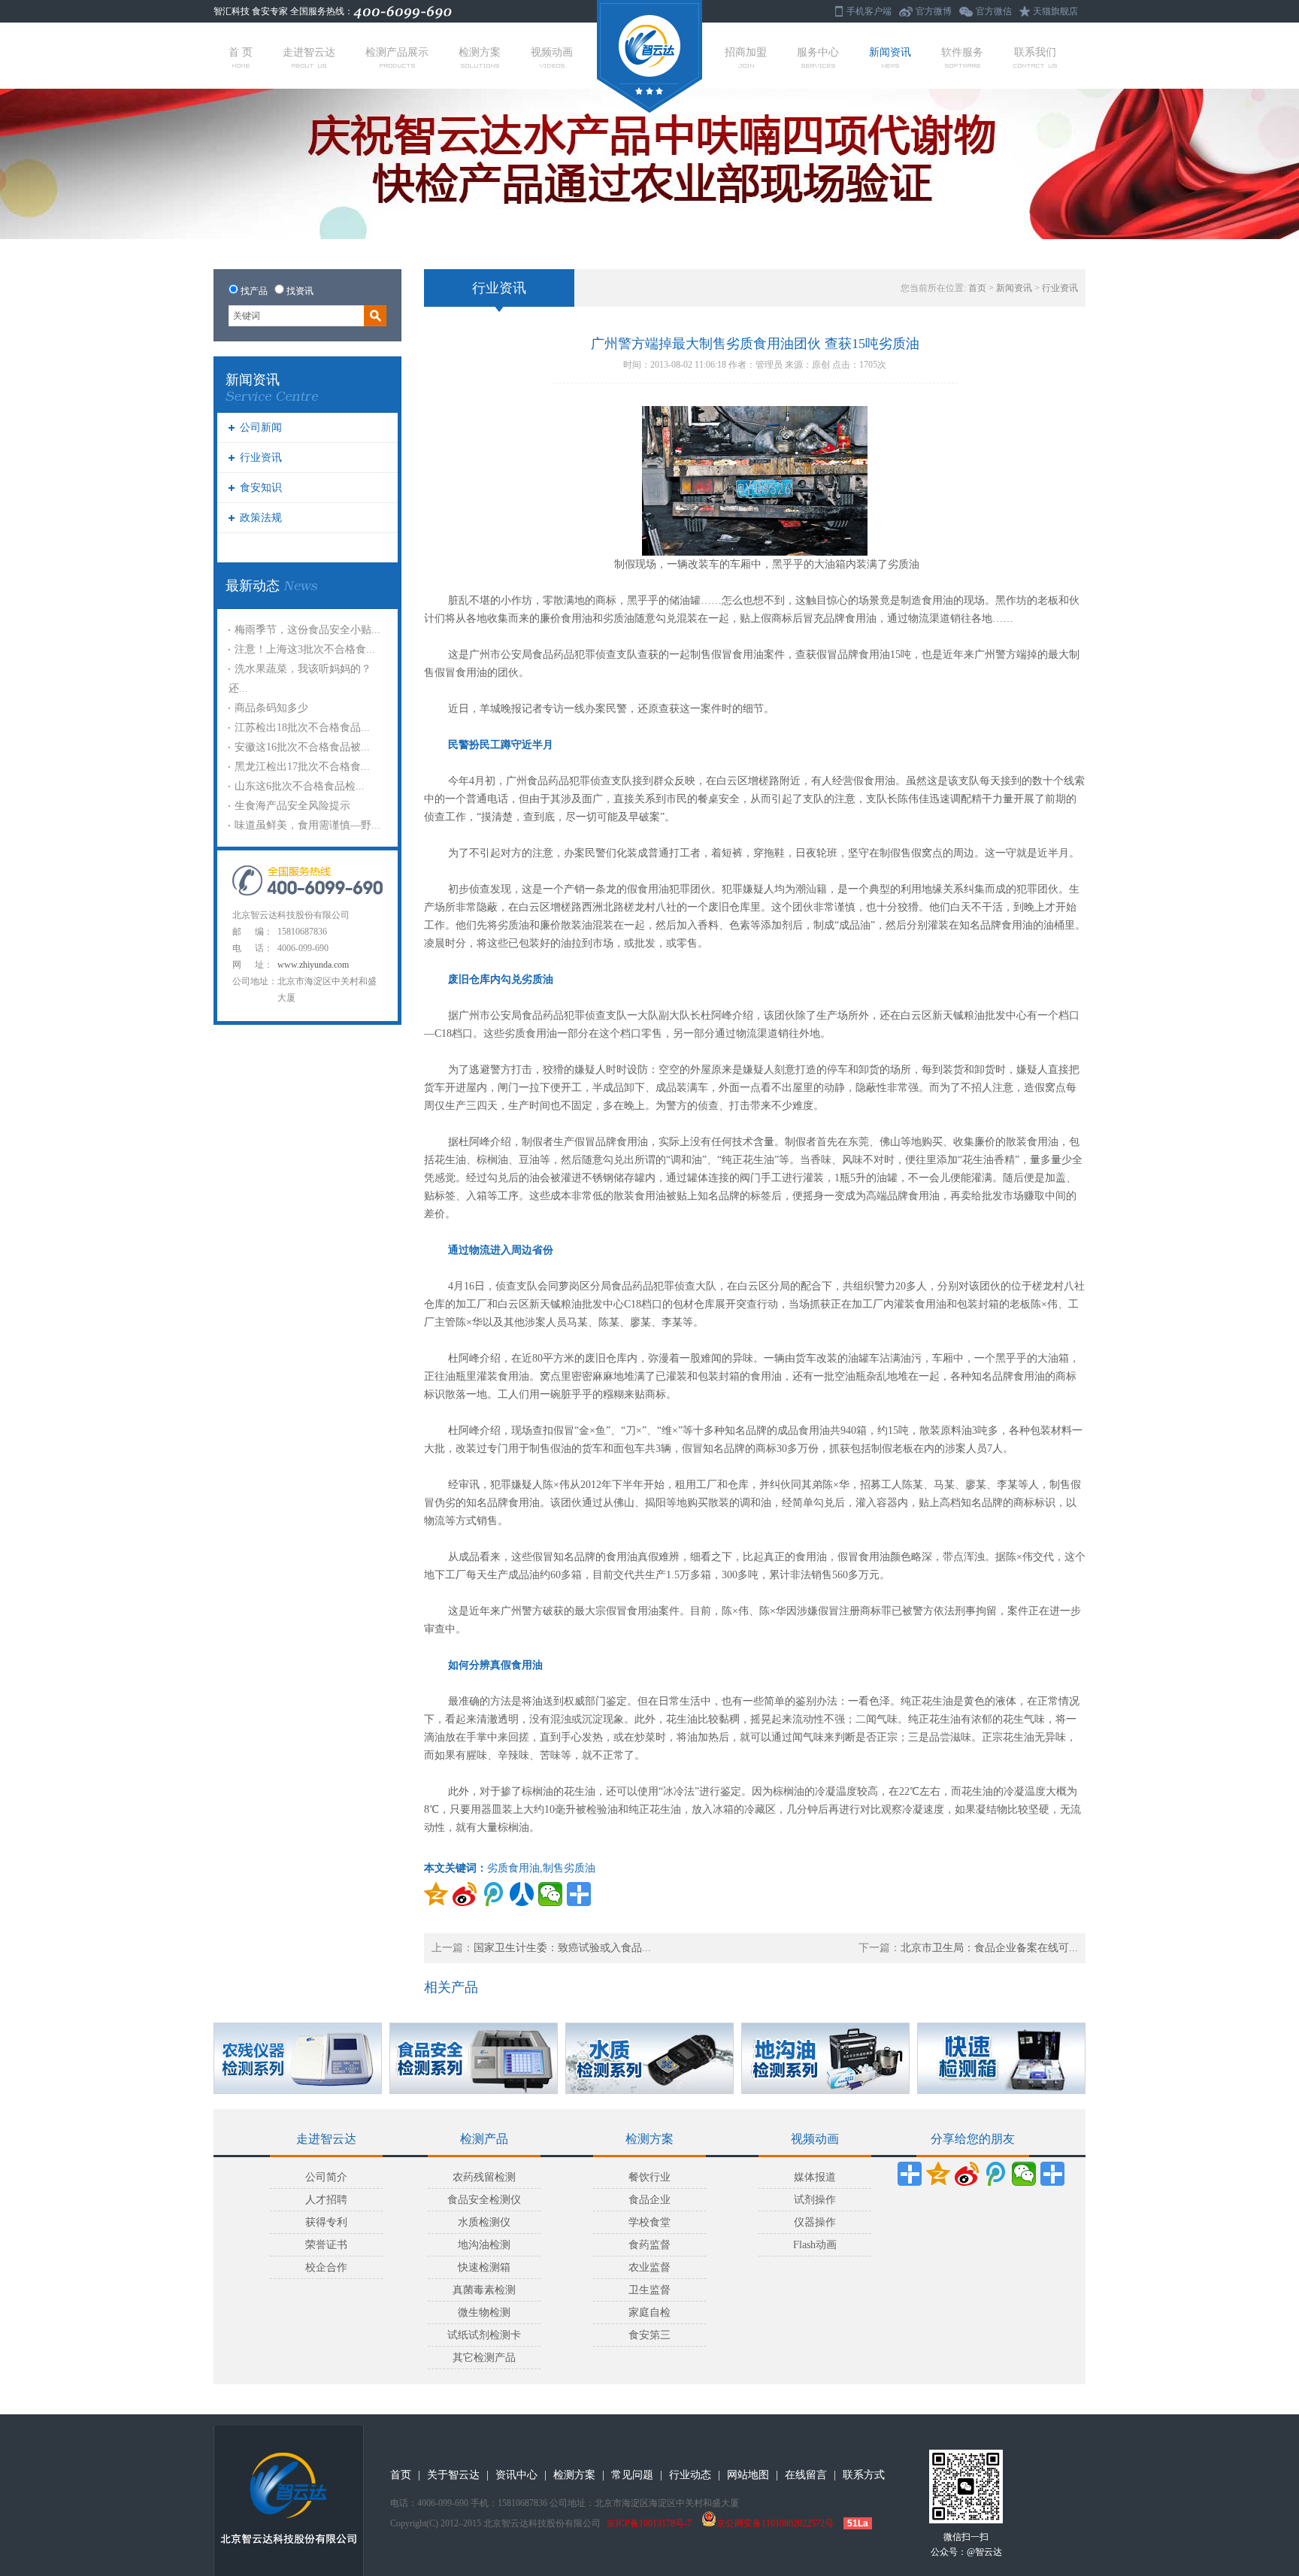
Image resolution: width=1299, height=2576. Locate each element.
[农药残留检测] (298, 2058)
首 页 (241, 52)
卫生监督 (649, 2290)
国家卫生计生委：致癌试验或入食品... (562, 1948)
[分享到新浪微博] (465, 1894)
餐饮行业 (649, 2177)
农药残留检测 (484, 2177)
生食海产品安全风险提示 (292, 806)
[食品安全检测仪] (474, 2058)
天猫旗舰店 (1055, 11)
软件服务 (962, 52)
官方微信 (994, 11)
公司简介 (326, 2177)
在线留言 (806, 2475)
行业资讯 (261, 458)
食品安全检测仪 (484, 2200)
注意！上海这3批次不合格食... (305, 649)
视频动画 (552, 52)
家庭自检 (649, 2312)
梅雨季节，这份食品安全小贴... (307, 630)
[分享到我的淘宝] (1052, 2174)
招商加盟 (746, 52)
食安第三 (649, 2335)
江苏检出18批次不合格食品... (302, 727)
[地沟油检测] (825, 2058)
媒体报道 (815, 2177)
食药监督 (649, 2245)
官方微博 (934, 11)
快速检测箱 (484, 2267)
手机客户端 (869, 11)
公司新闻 (261, 427)
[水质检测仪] (649, 2058)
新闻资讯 (890, 52)
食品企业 (649, 2200)
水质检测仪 (484, 2222)
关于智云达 (453, 2475)
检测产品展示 (397, 52)
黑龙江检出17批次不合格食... (302, 767)
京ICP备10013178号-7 (649, 2523)
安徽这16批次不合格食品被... (302, 747)
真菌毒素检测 (484, 2290)
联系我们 (1035, 52)
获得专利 (326, 2222)
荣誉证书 (326, 2245)
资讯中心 (516, 2475)
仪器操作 (815, 2222)
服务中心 (818, 52)
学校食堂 (649, 2222)
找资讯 (300, 291)
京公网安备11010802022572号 (775, 2523)
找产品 (254, 291)
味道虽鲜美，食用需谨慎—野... (307, 825)
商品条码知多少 (271, 708)
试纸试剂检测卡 (484, 2335)
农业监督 (649, 2267)
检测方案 (480, 52)
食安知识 (261, 488)
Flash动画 (815, 2245)
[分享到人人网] (522, 1894)
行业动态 (690, 2475)
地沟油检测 (484, 2245)
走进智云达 (309, 52)
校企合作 (326, 2267)
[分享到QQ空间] (436, 1894)
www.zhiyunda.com (313, 965)
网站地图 (748, 2475)
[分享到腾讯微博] (493, 1894)
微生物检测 (484, 2312)
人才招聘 (326, 2200)
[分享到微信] (550, 1894)
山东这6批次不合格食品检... (300, 786)
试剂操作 (815, 2200)
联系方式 (864, 2475)
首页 (977, 288)
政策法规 (261, 518)
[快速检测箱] (1001, 2058)
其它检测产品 (484, 2358)
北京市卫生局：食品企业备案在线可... (989, 1948)
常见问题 (632, 2475)
